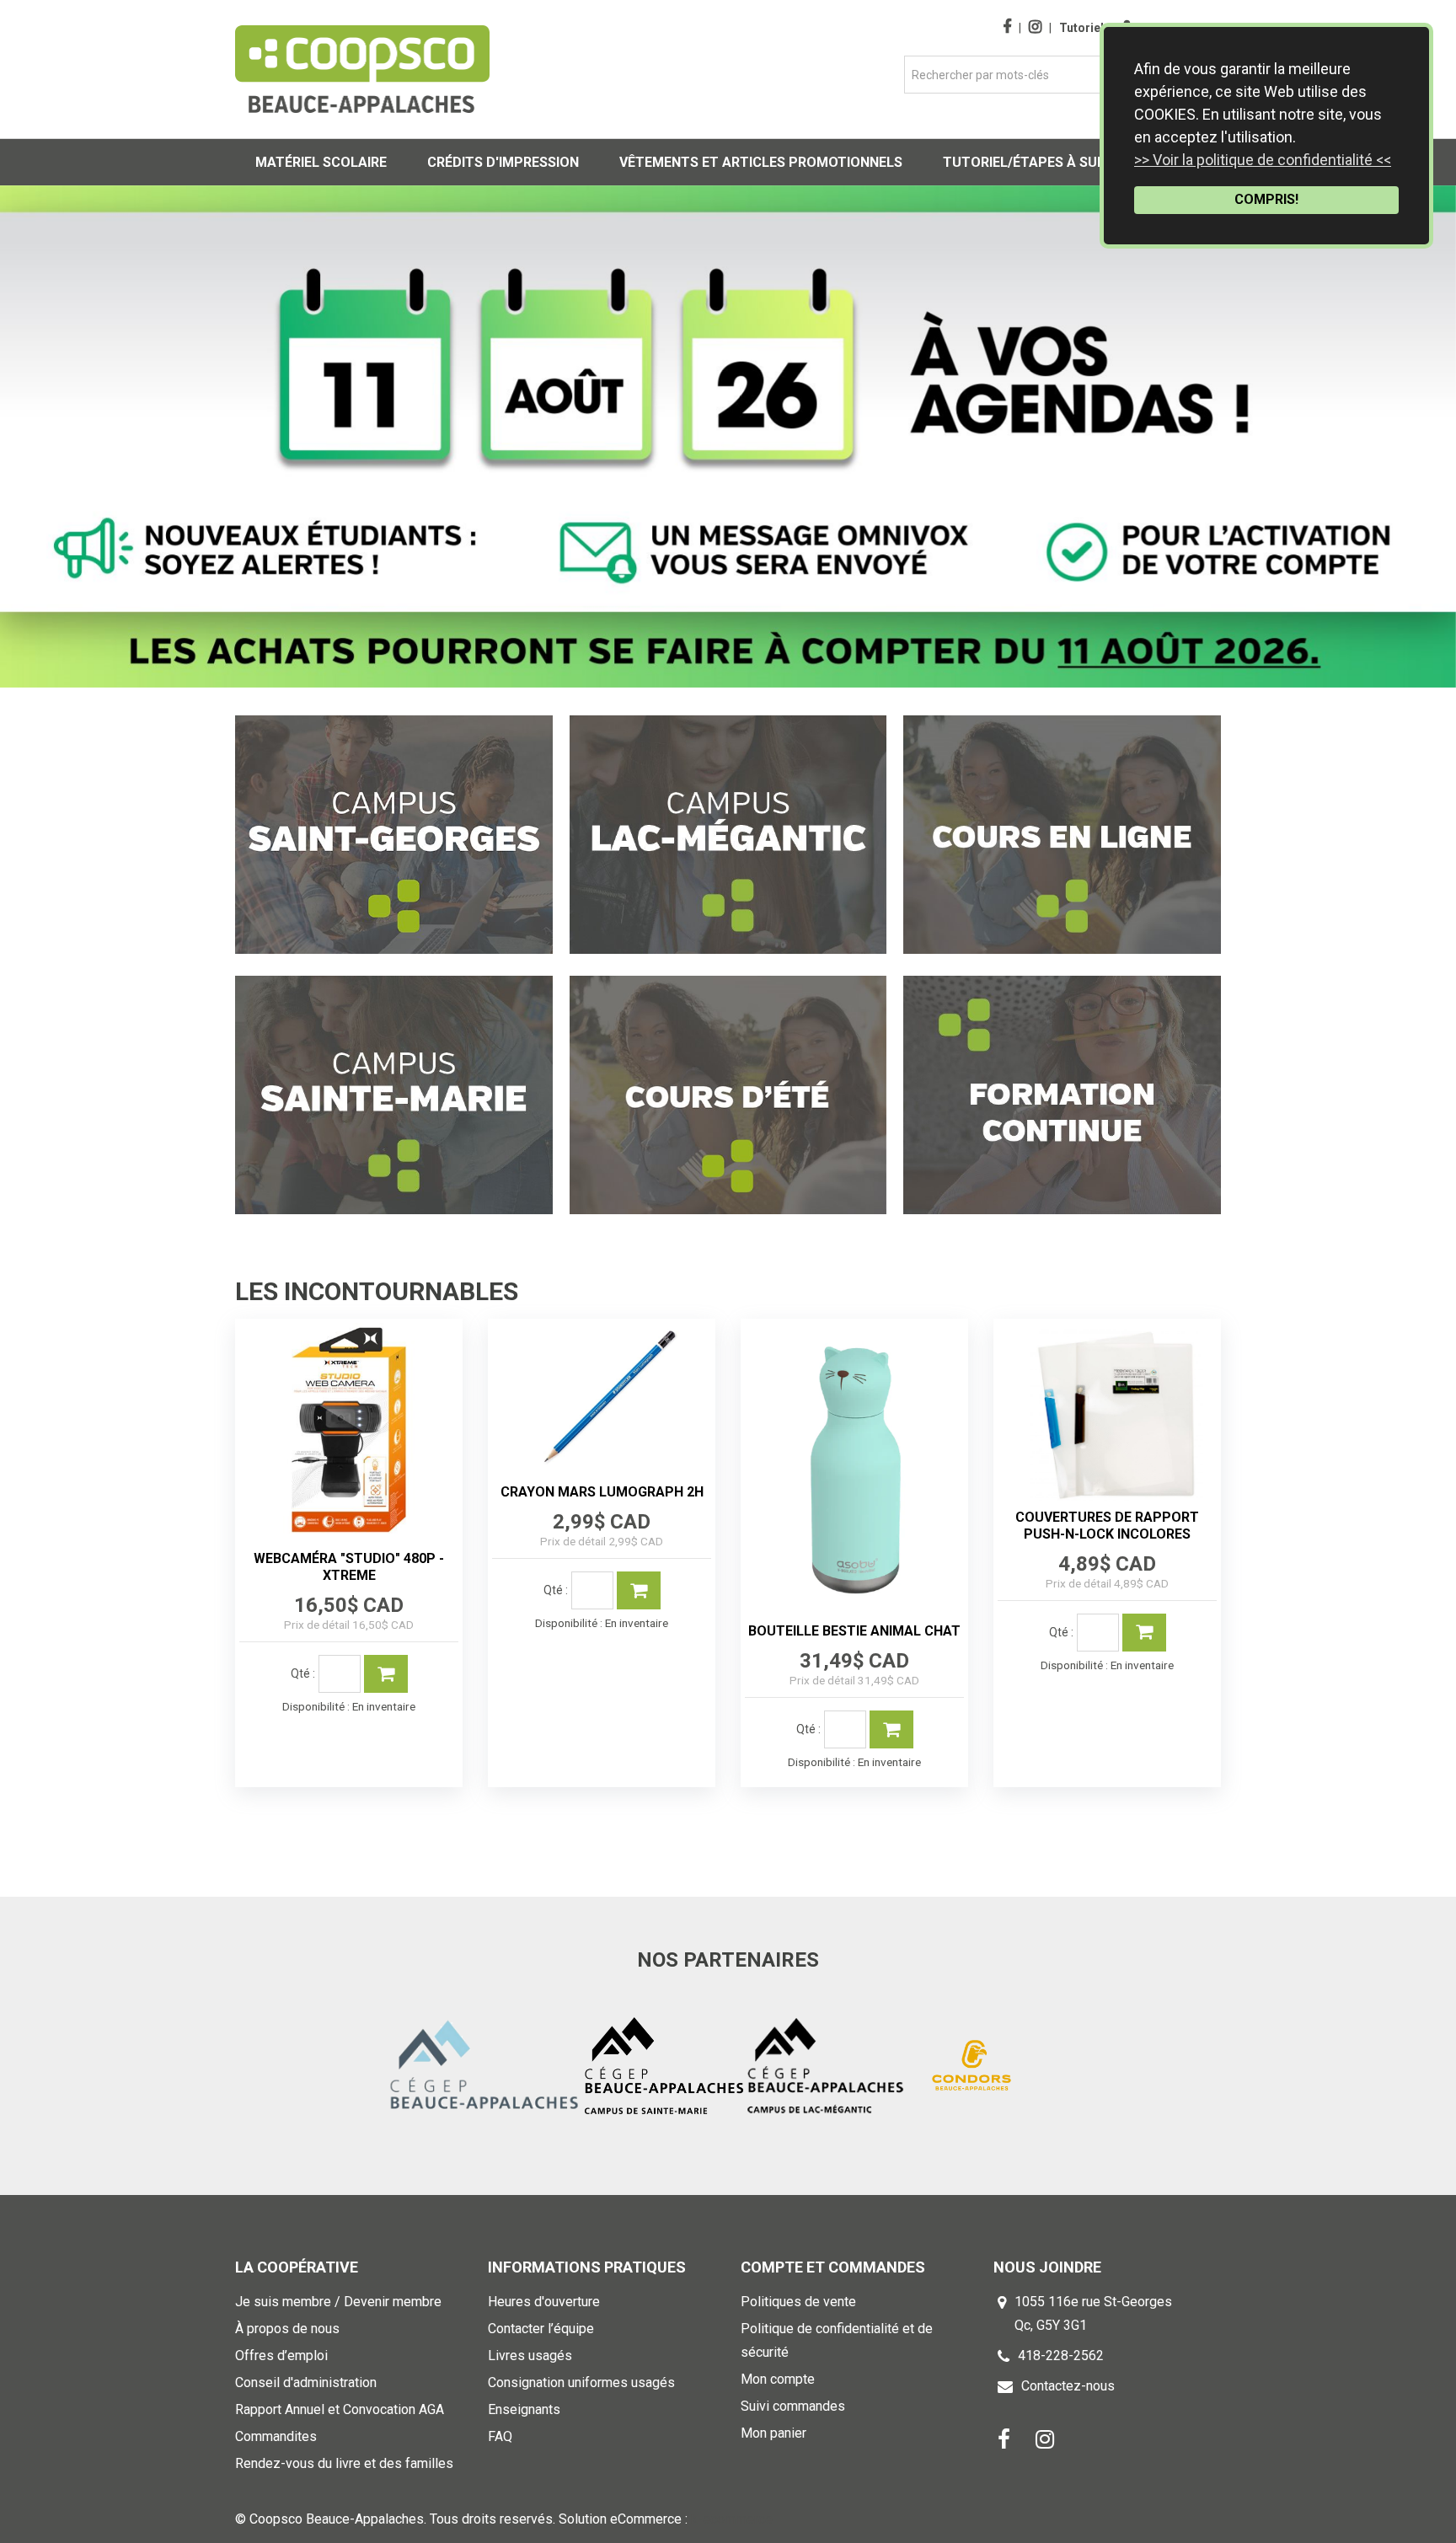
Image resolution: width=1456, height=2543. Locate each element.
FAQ (500, 2436)
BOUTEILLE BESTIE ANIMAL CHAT (854, 1631)
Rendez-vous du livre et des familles (344, 2463)
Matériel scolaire (321, 162)
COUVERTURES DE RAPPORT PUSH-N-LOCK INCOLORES (1107, 1526)
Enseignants (524, 2409)
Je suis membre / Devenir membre (338, 2302)
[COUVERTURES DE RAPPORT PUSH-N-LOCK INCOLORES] (1107, 1411)
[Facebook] (1004, 2438)
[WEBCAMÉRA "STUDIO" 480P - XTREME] (349, 1432)
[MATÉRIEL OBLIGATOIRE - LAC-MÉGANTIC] (728, 835)
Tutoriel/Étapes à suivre (1034, 162)
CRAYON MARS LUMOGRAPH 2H (602, 1492)
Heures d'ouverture (544, 2302)
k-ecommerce (732, 2519)
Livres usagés (530, 2356)
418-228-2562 (1061, 2356)
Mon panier (773, 2433)
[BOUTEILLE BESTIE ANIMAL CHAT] (854, 1469)
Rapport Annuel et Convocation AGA (340, 2409)
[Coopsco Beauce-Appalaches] (362, 69)
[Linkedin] (1045, 2438)
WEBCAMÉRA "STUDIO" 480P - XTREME (349, 1567)
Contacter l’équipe (541, 2329)
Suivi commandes (793, 2406)
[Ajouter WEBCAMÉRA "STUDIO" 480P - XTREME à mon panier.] (386, 1674)
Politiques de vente (798, 2302)
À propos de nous (287, 2329)
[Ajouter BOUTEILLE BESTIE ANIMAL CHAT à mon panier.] (891, 1729)
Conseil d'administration (306, 2382)
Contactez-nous (1068, 2386)
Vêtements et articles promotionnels (761, 162)
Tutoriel (1081, 28)
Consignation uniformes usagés (581, 2382)
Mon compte (778, 2379)
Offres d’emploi (281, 2356)
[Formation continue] (1062, 1095)
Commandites (276, 2436)
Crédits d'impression (503, 162)
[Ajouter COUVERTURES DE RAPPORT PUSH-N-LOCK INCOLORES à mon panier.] (1144, 1633)
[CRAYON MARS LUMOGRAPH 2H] (602, 1399)
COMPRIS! (1266, 199)
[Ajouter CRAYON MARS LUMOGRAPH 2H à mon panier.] (639, 1590)
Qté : (303, 1673)
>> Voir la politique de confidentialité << (1263, 160)
